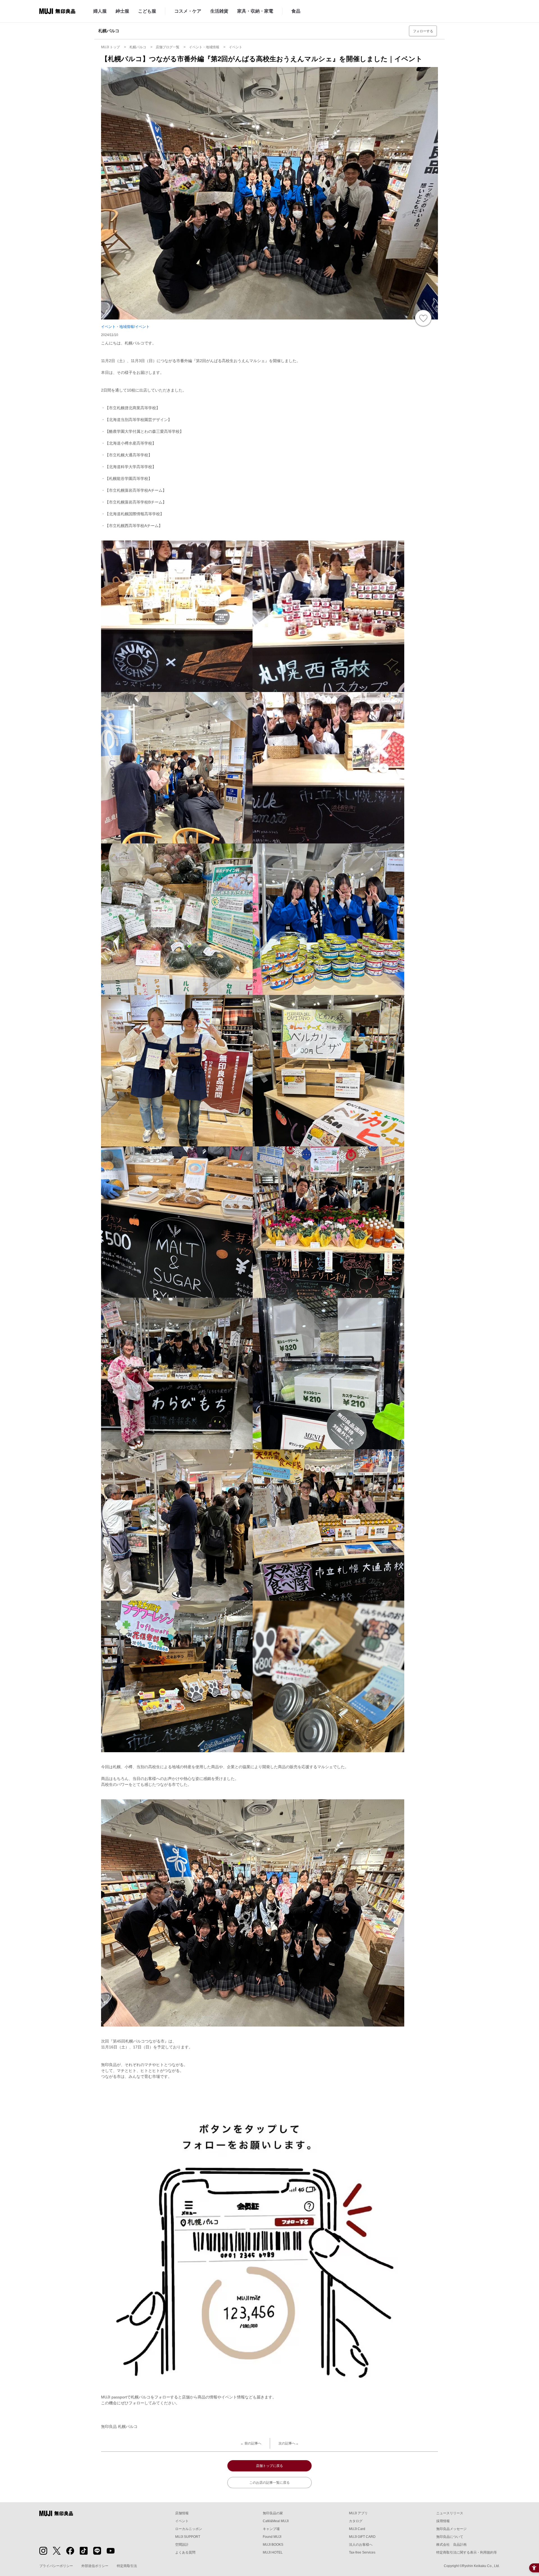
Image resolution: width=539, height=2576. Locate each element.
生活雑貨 (219, 11)
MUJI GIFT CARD (362, 2537)
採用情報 (443, 2521)
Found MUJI (272, 2537)
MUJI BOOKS (273, 2545)
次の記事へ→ (289, 2443)
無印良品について (450, 2537)
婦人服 (100, 11)
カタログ (356, 2521)
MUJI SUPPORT (188, 2537)
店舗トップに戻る (269, 2466)
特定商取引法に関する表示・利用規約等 (467, 2552)
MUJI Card (357, 2529)
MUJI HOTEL (273, 2552)
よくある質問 (185, 2552)
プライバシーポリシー (56, 2566)
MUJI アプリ (358, 2513)
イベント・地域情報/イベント (125, 327)
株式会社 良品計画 (451, 2545)
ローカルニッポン (189, 2529)
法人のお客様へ (361, 2545)
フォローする (423, 31)
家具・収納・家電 (255, 11)
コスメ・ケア (188, 11)
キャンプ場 (271, 2529)
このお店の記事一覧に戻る (269, 2483)
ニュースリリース (450, 2513)
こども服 (147, 11)
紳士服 (122, 11)
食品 (296, 11)
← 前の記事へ (251, 2443)
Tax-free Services (362, 2552)
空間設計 (182, 2545)
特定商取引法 (127, 2566)
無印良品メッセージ (451, 2529)
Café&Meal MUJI (276, 2521)
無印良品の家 (273, 2513)
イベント (182, 2521)
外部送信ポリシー (95, 2566)
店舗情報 (182, 2513)
